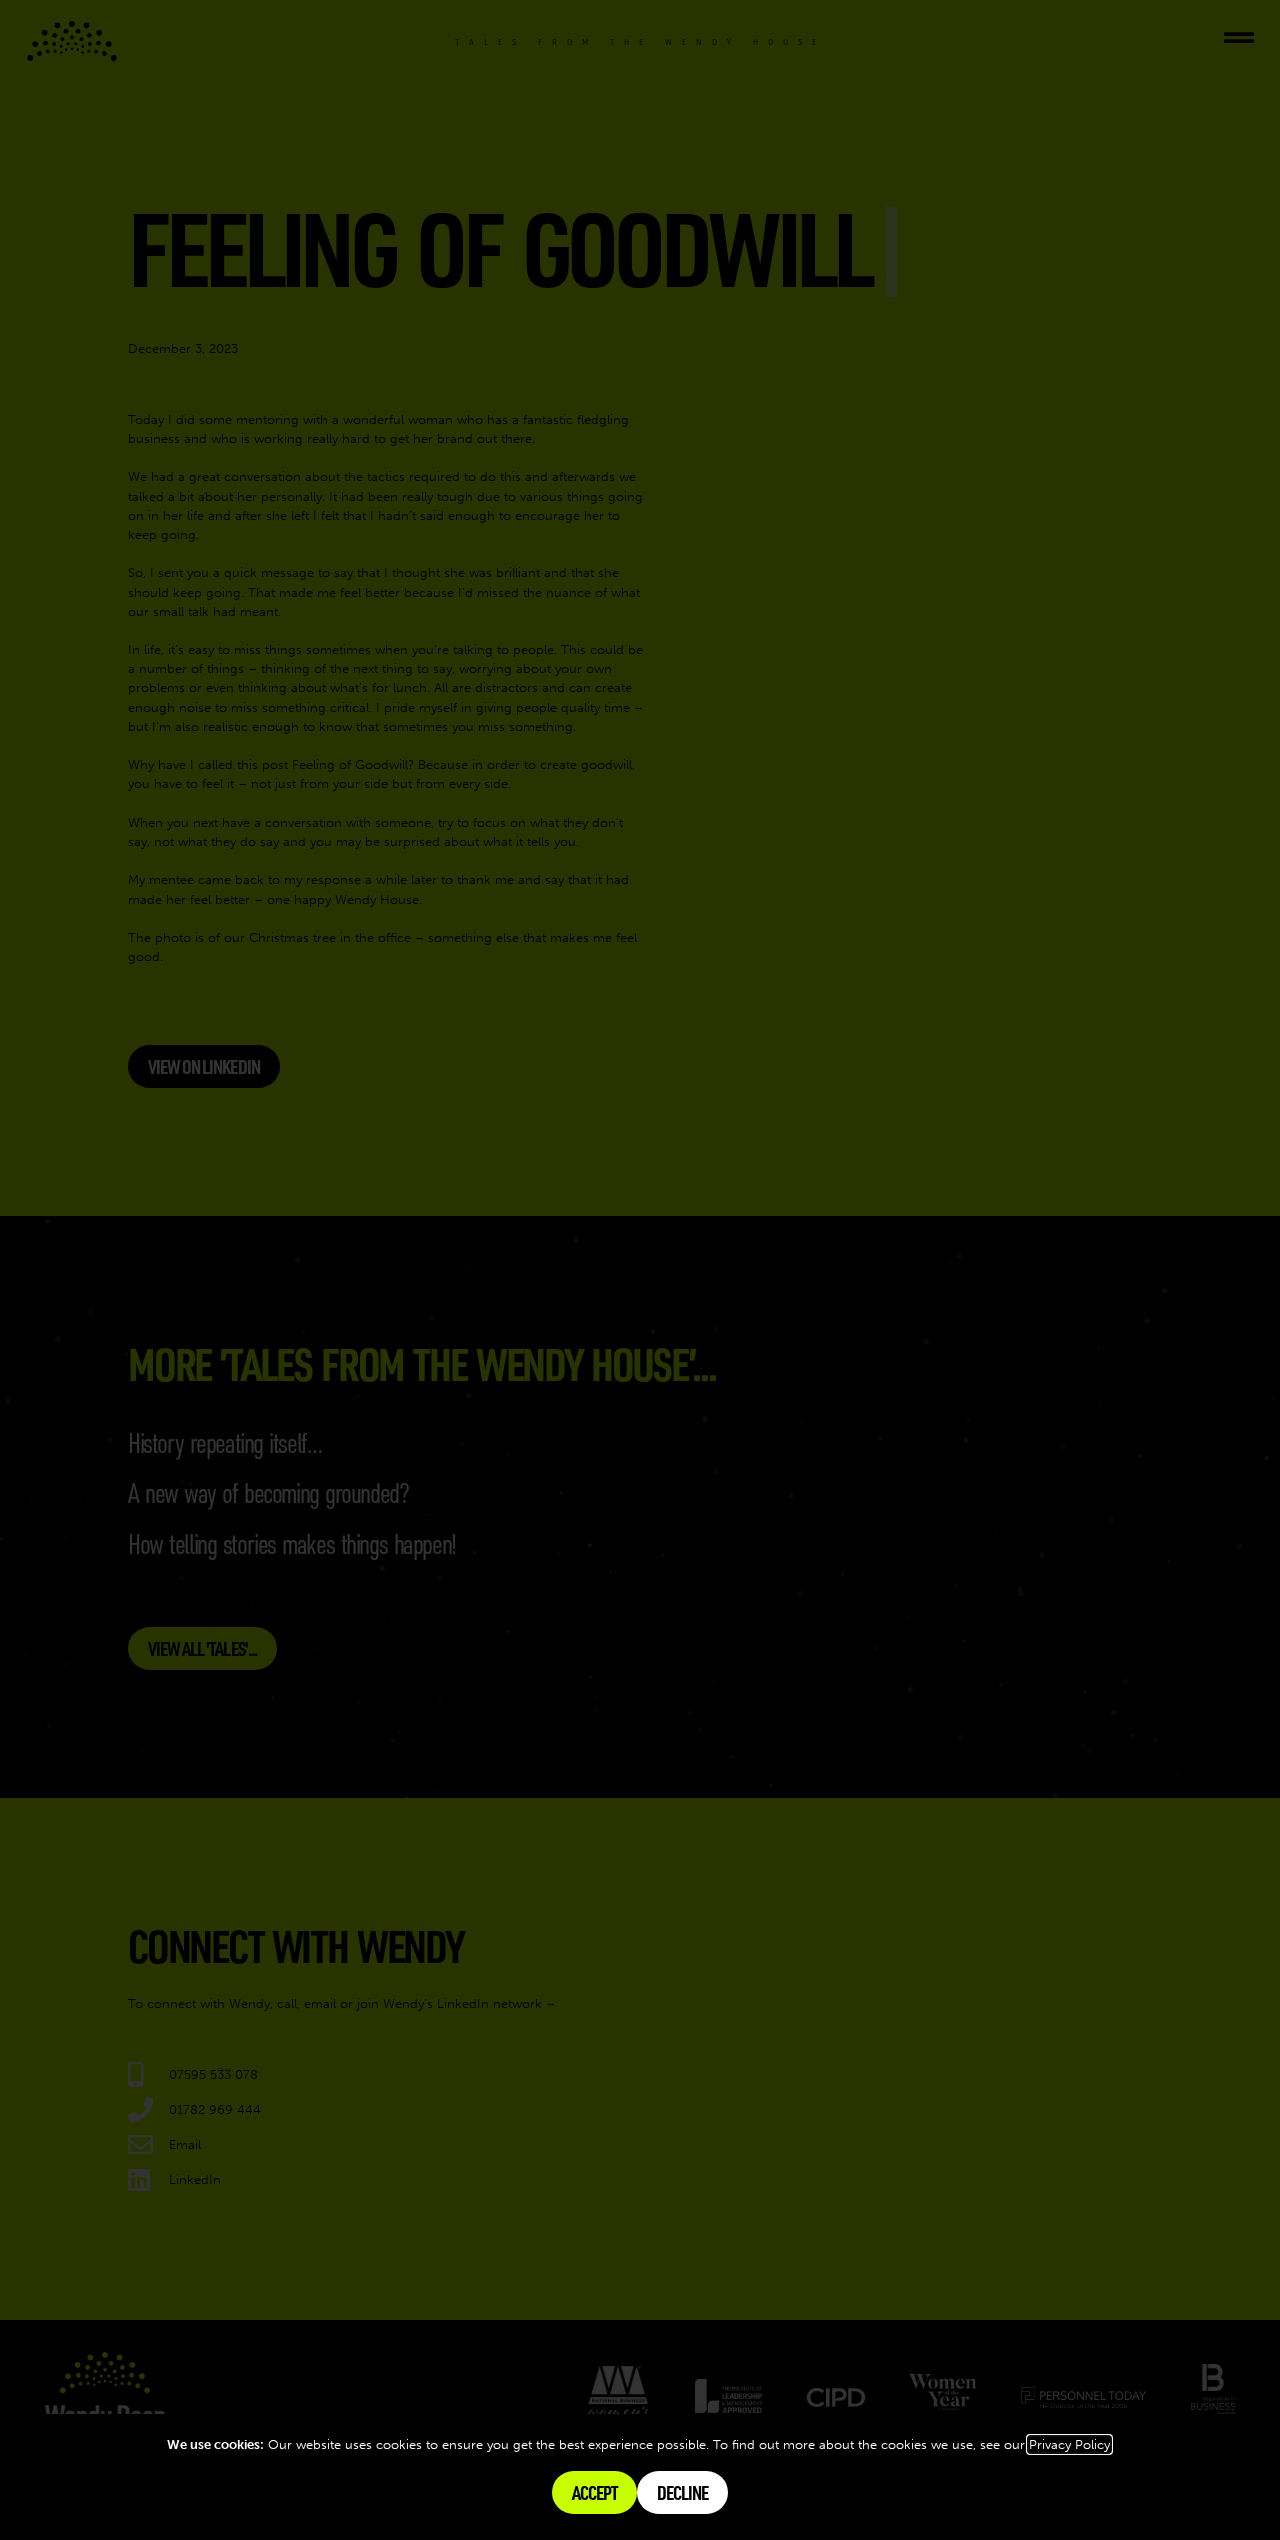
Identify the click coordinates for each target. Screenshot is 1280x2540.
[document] (640, 1270)
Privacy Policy (1069, 2444)
